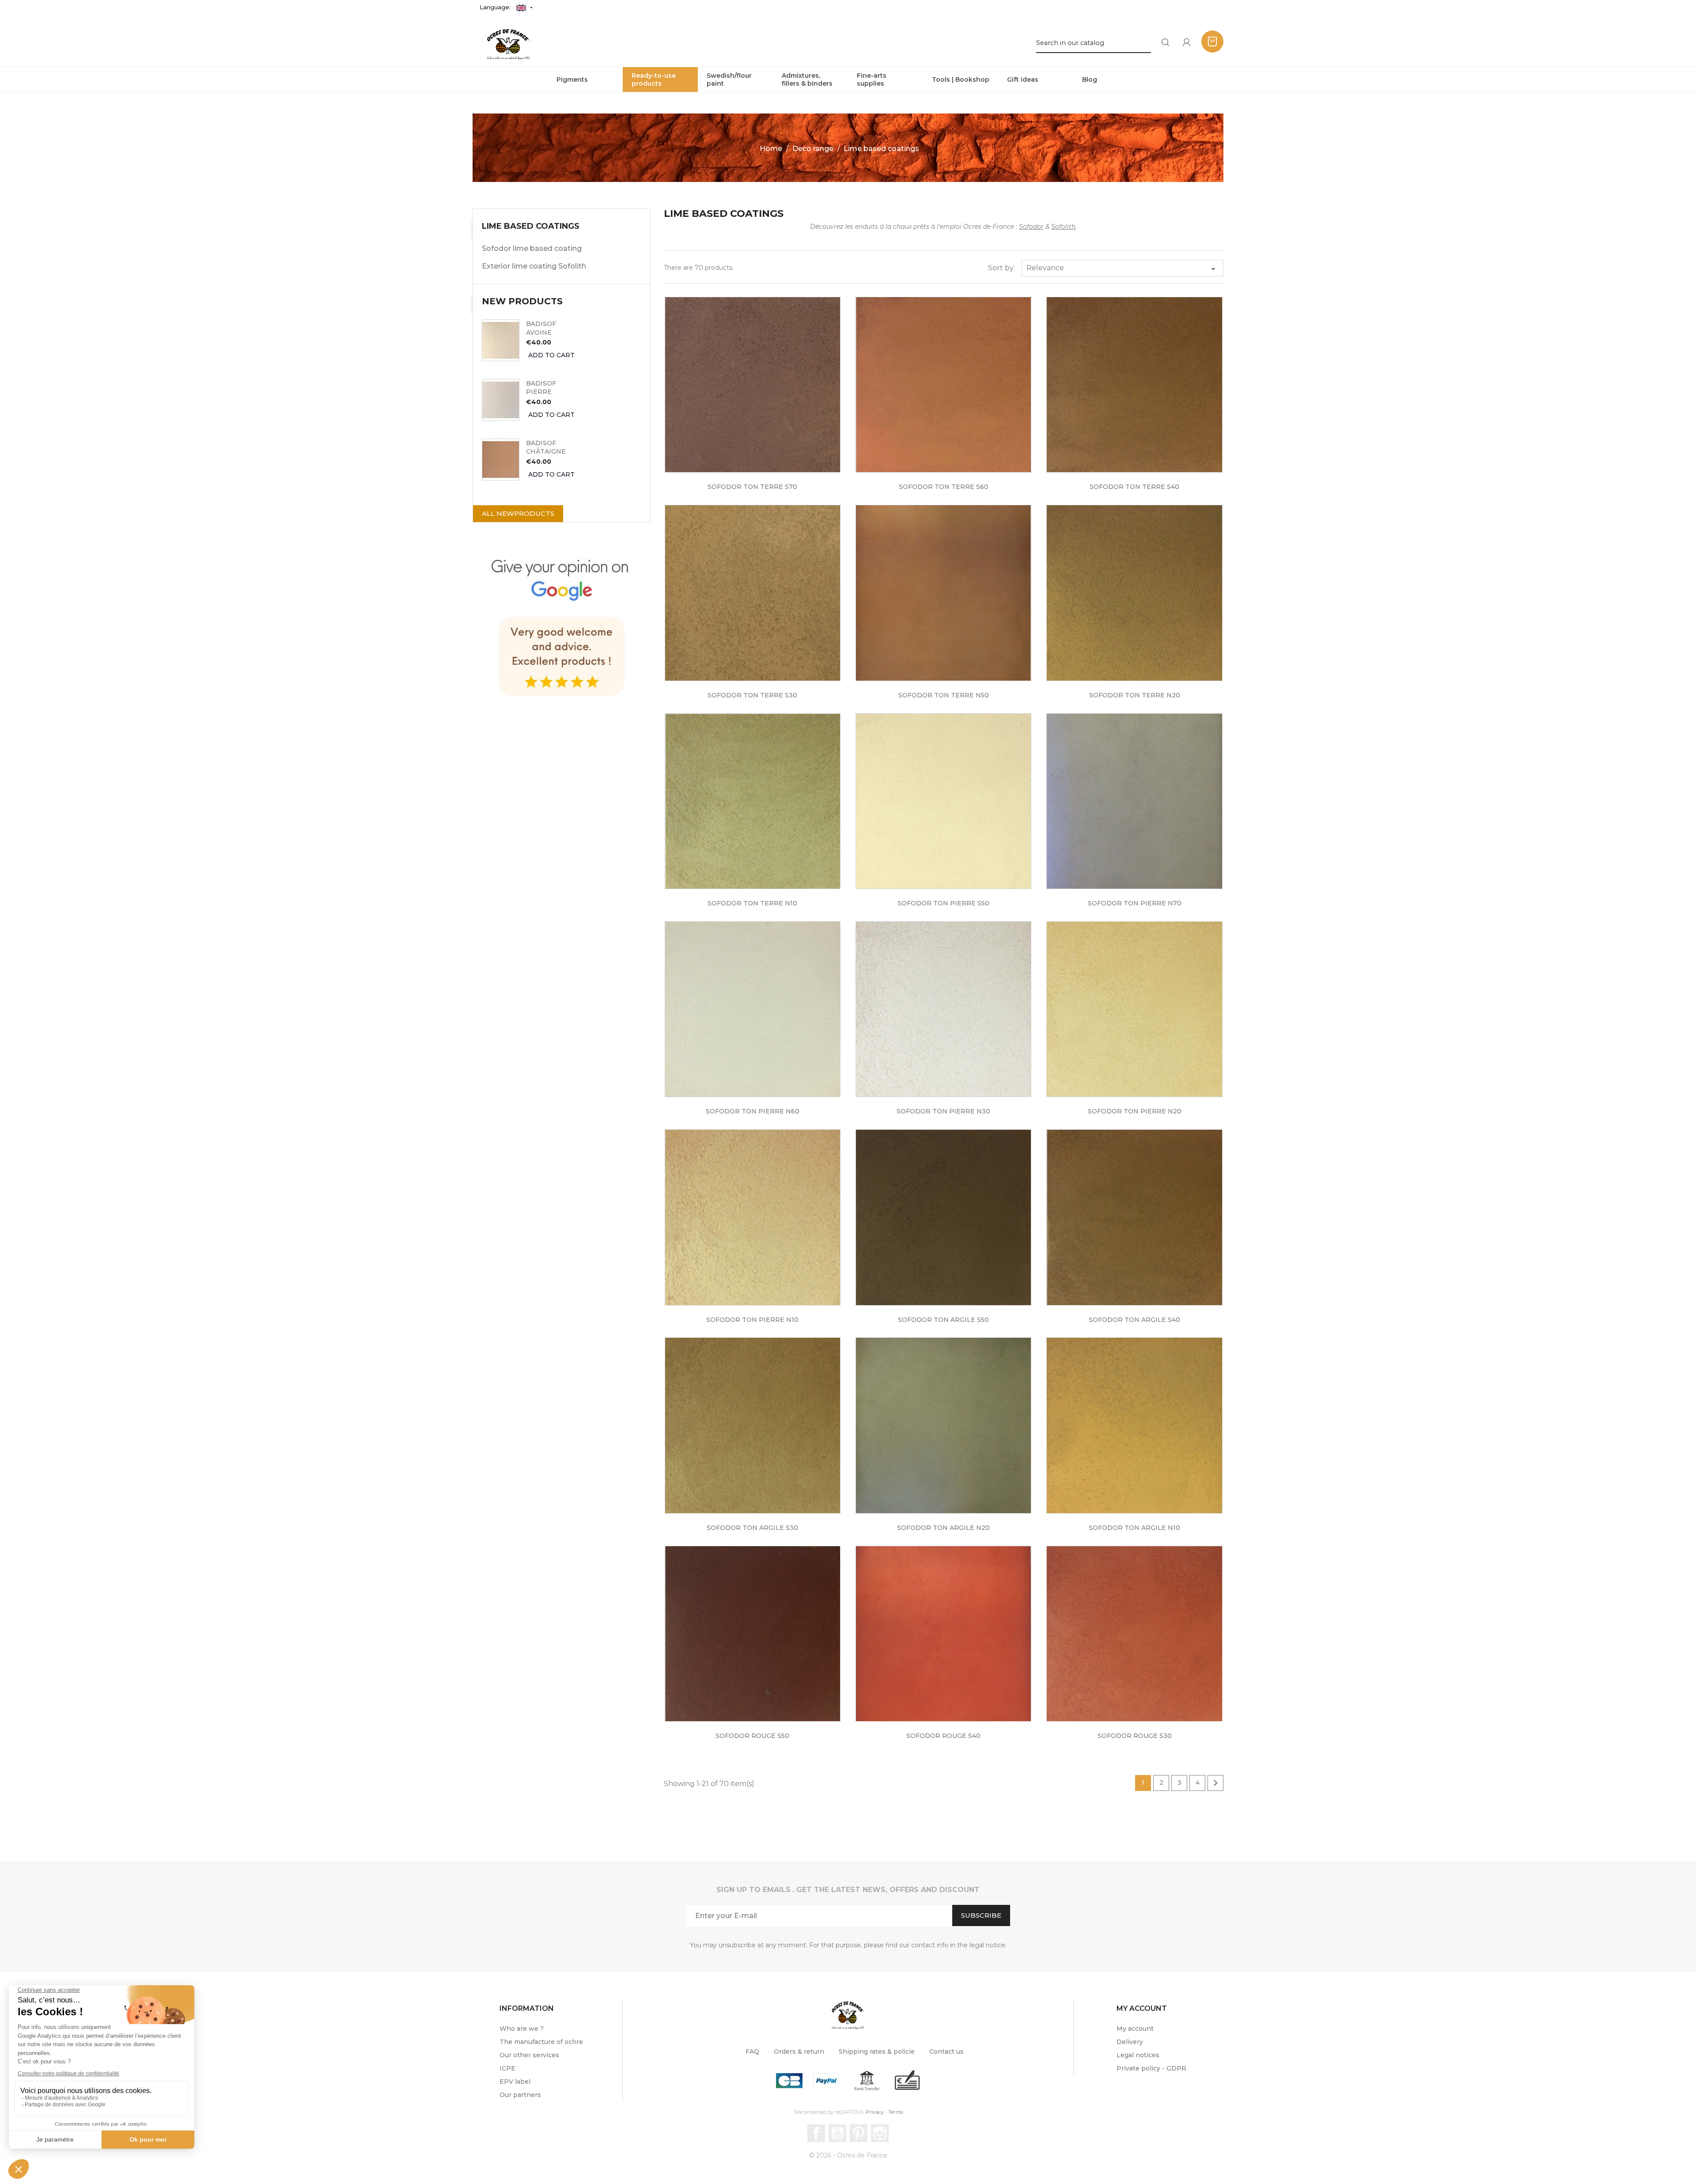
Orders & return (799, 2052)
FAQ (752, 2052)
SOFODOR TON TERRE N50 (944, 695)
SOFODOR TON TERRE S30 (752, 695)
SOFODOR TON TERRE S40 (1134, 487)
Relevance (1122, 269)
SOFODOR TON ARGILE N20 (943, 1528)
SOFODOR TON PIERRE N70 (1135, 903)
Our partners (520, 2095)
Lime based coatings (531, 226)
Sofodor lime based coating (532, 248)
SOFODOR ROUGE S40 (943, 1736)
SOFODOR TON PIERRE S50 (943, 903)
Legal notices (1138, 2055)
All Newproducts (518, 513)
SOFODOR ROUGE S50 (752, 1736)
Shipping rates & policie (877, 2052)
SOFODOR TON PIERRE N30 (943, 1111)
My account (1135, 2029)
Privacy (875, 2112)
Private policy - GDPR (1151, 2068)
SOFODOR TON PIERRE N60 (753, 1111)
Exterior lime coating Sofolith (534, 266)
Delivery (1130, 2042)
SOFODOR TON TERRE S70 (752, 487)
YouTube (837, 2133)
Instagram (880, 2133)
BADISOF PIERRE (541, 388)
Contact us (946, 2052)
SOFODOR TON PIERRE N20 (1135, 1111)
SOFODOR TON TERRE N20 (1135, 695)
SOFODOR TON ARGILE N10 (1134, 1528)
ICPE (507, 2068)
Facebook (816, 2133)
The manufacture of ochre (541, 2042)
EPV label (515, 2082)
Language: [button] (496, 7)
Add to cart (551, 355)
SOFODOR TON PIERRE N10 (752, 1320)
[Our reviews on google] (562, 624)
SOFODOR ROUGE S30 (1135, 1736)
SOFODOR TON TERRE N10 (752, 903)
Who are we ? (522, 2029)
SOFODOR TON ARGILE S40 (1134, 1320)
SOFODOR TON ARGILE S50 (943, 1320)
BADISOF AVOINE (541, 328)
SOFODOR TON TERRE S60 (944, 487)
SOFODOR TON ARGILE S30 (752, 1528)
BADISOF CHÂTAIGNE (546, 447)
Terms (895, 2112)
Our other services (529, 2055)
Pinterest (859, 2133)
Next (1215, 1783)
